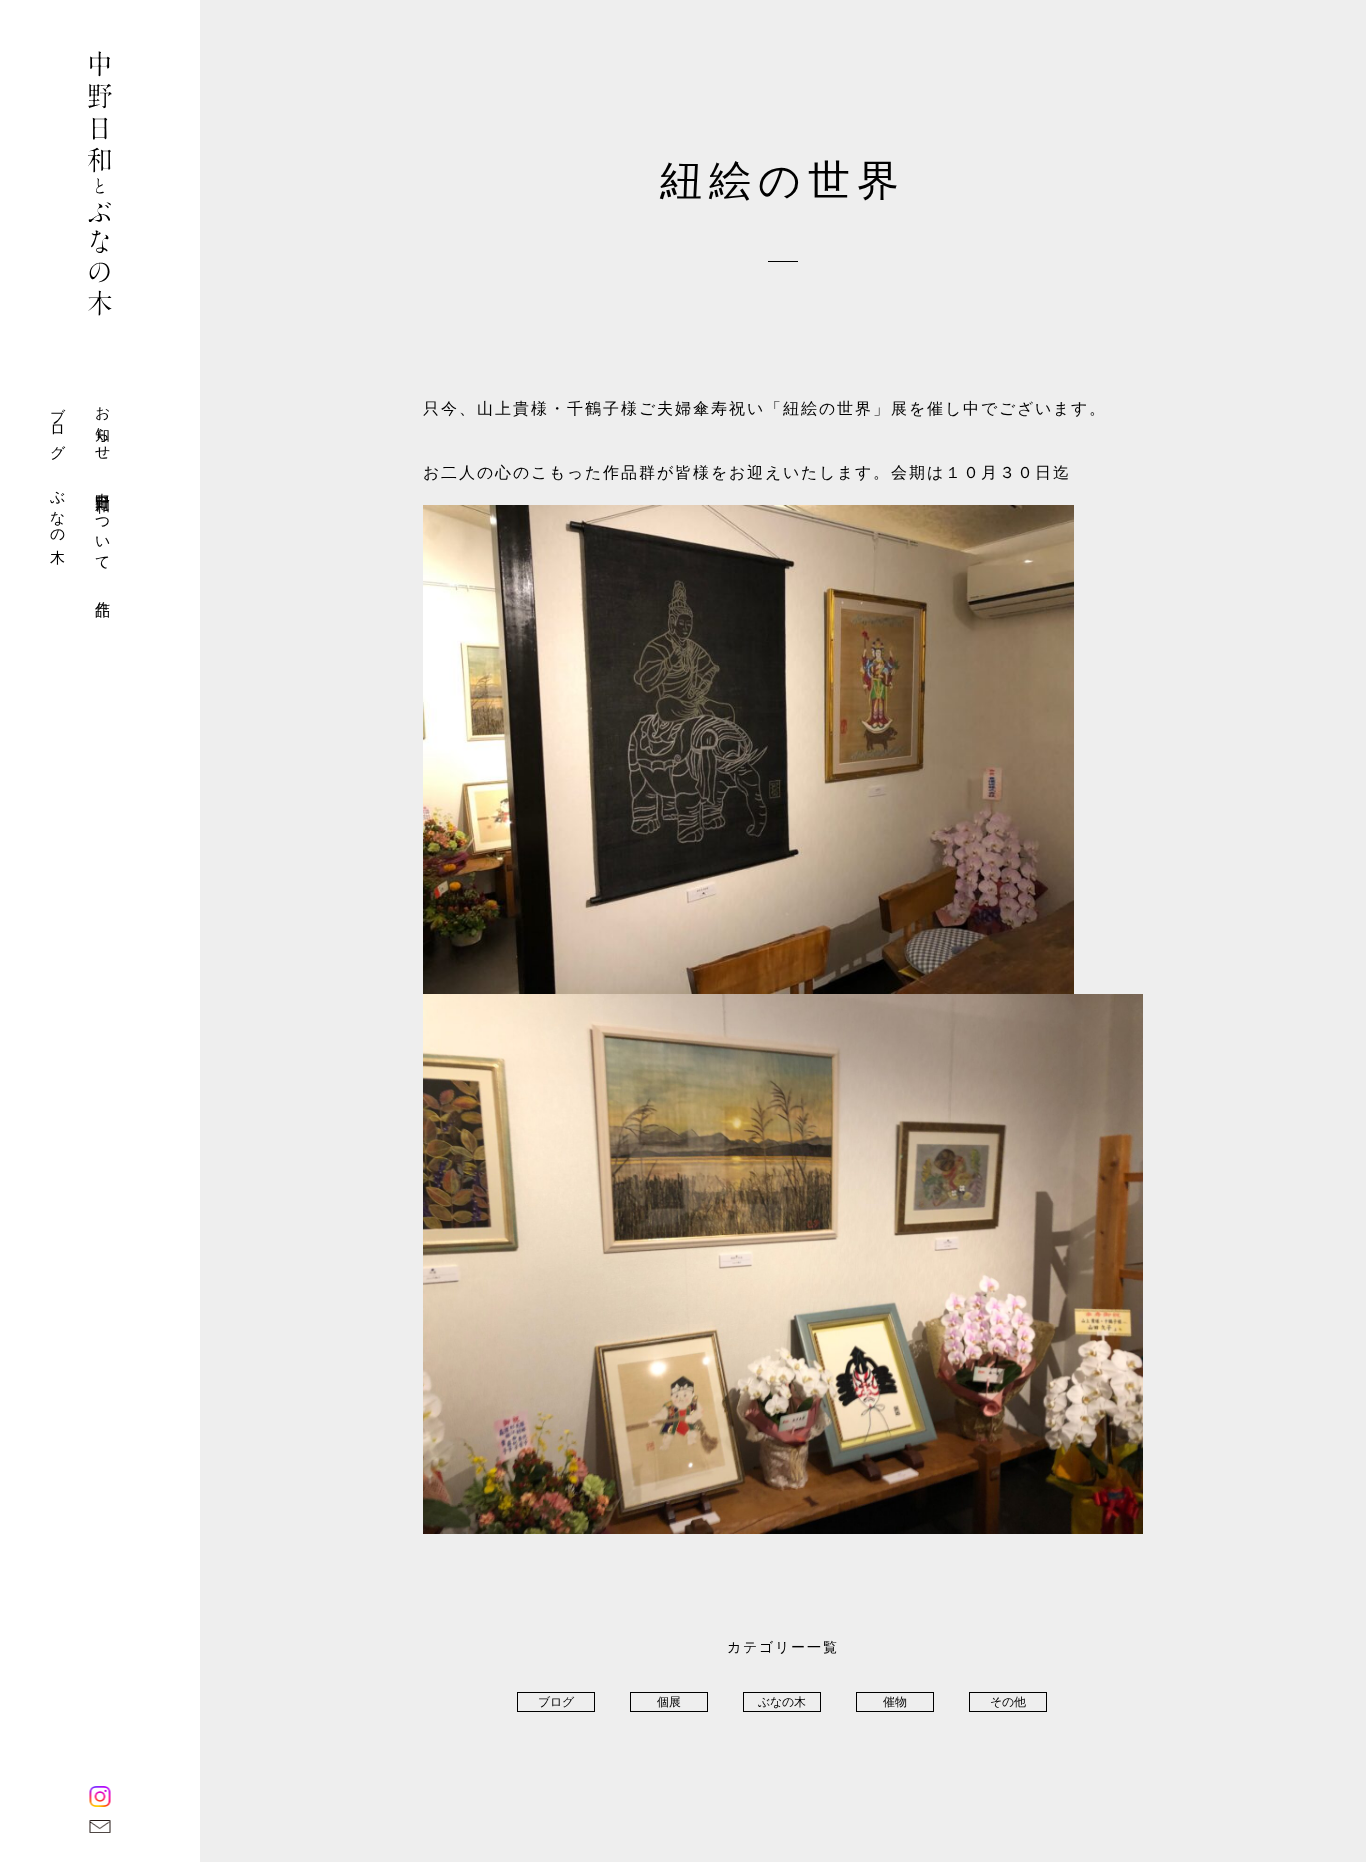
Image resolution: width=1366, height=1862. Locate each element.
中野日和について (103, 523)
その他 (1008, 1702)
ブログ (58, 424)
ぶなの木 (58, 510)
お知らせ (103, 425)
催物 (895, 1702)
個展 (669, 1702)
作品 (103, 592)
